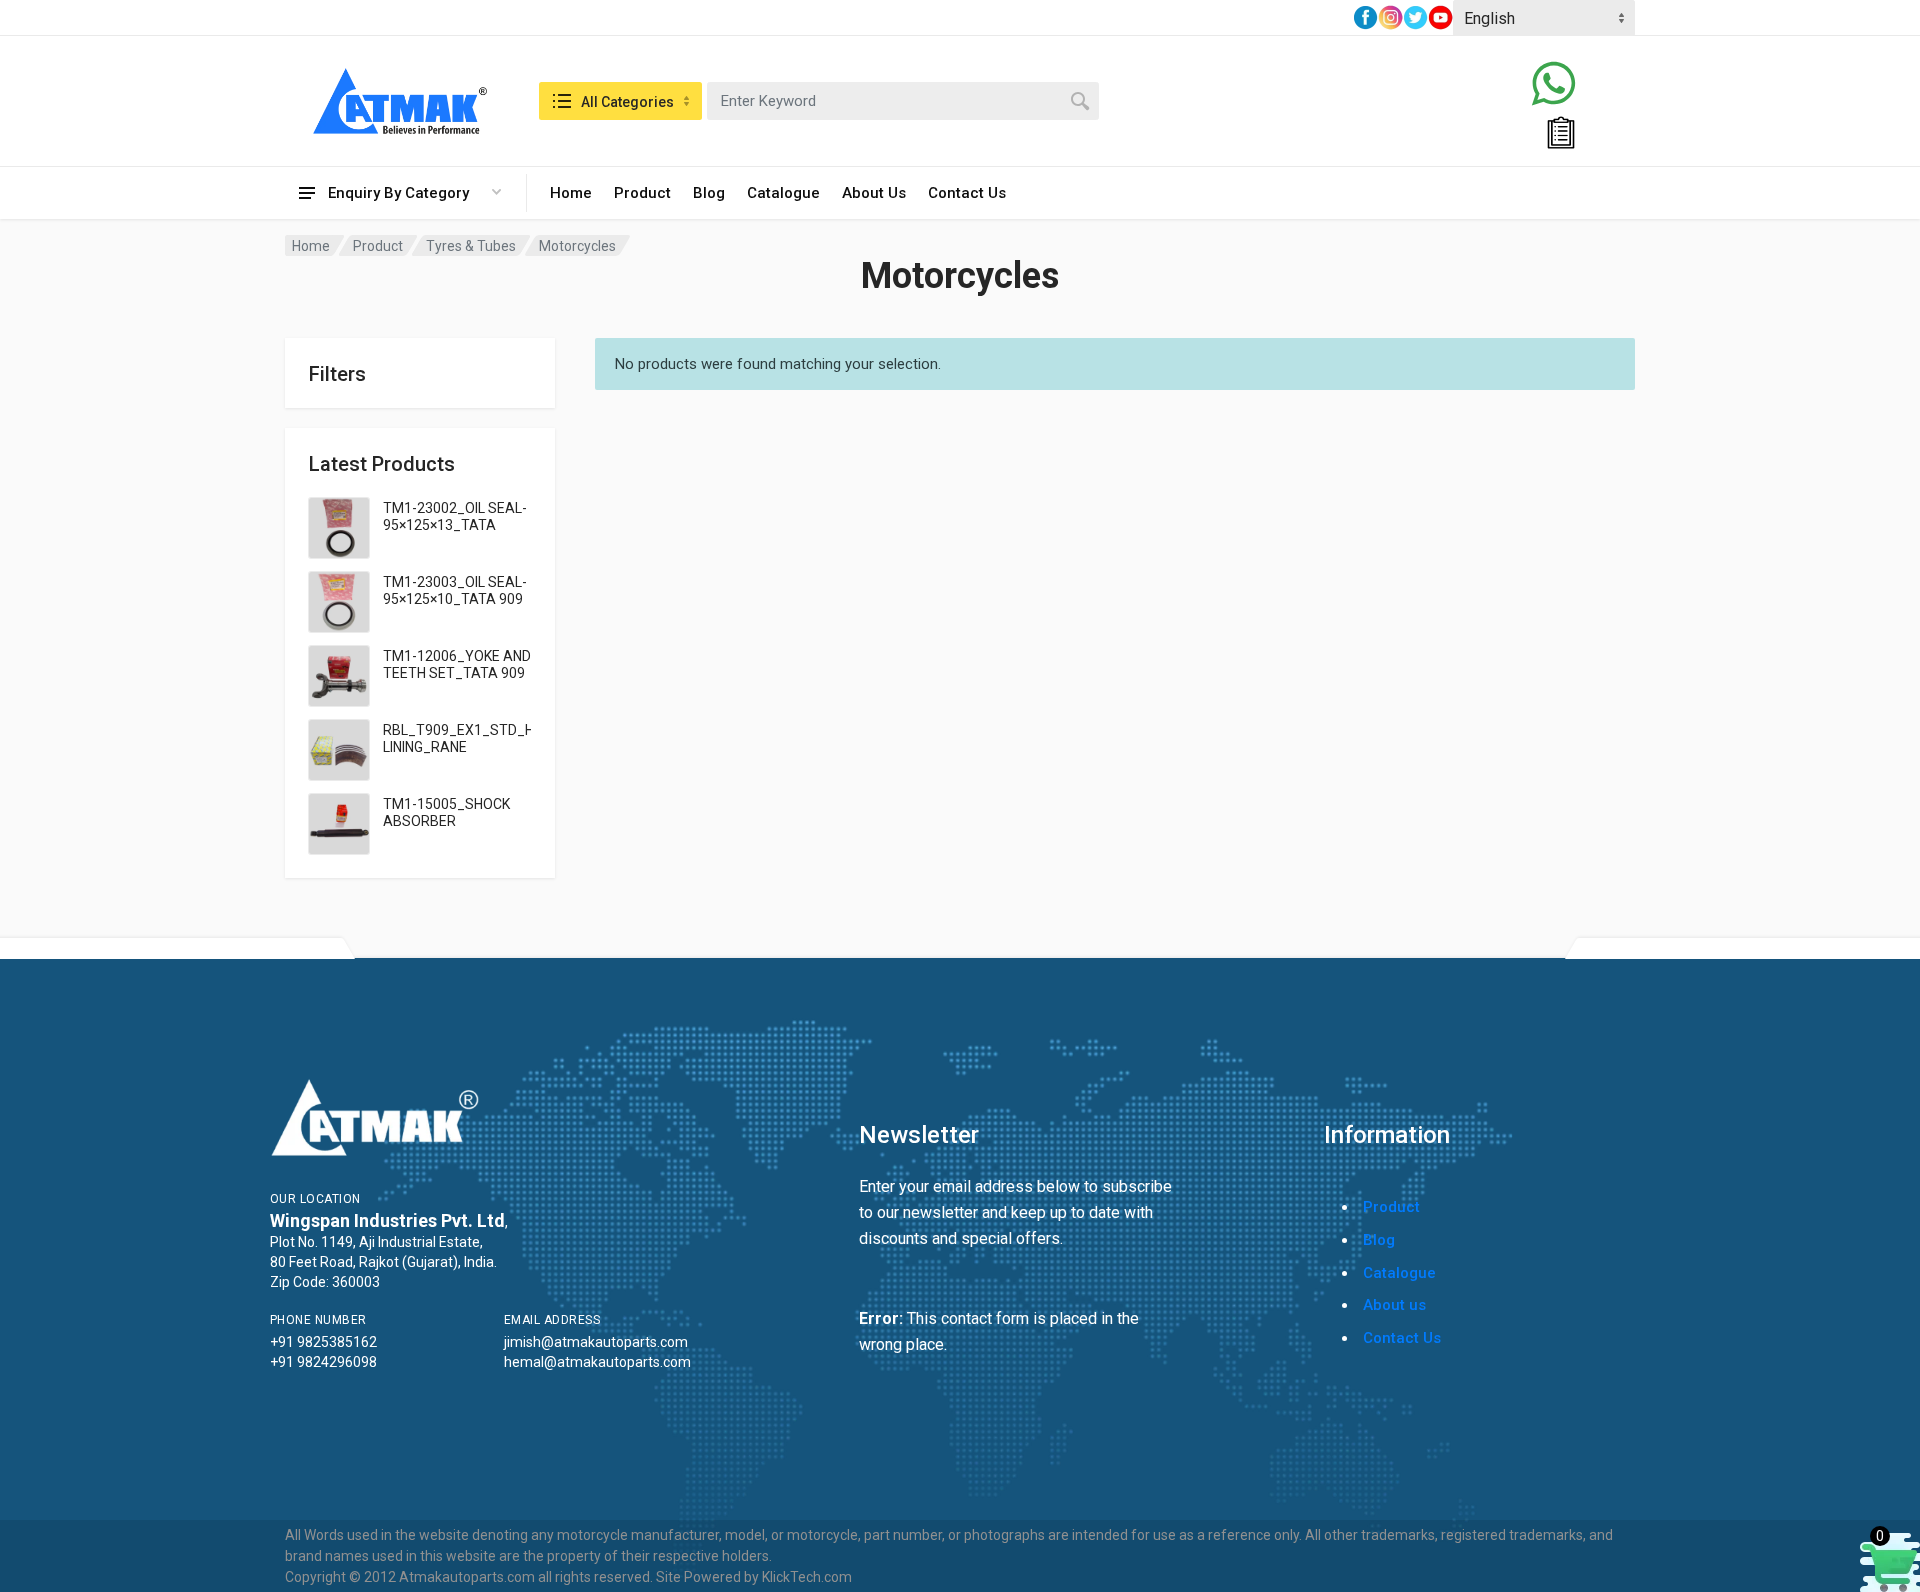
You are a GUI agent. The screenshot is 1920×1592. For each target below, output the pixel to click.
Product (642, 193)
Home (571, 193)
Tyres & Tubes (471, 246)
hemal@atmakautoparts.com (597, 1362)
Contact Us (967, 193)
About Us (874, 193)
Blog (709, 193)
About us (1394, 1305)
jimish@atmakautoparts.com (596, 1342)
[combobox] (903, 101)
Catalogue (783, 193)
